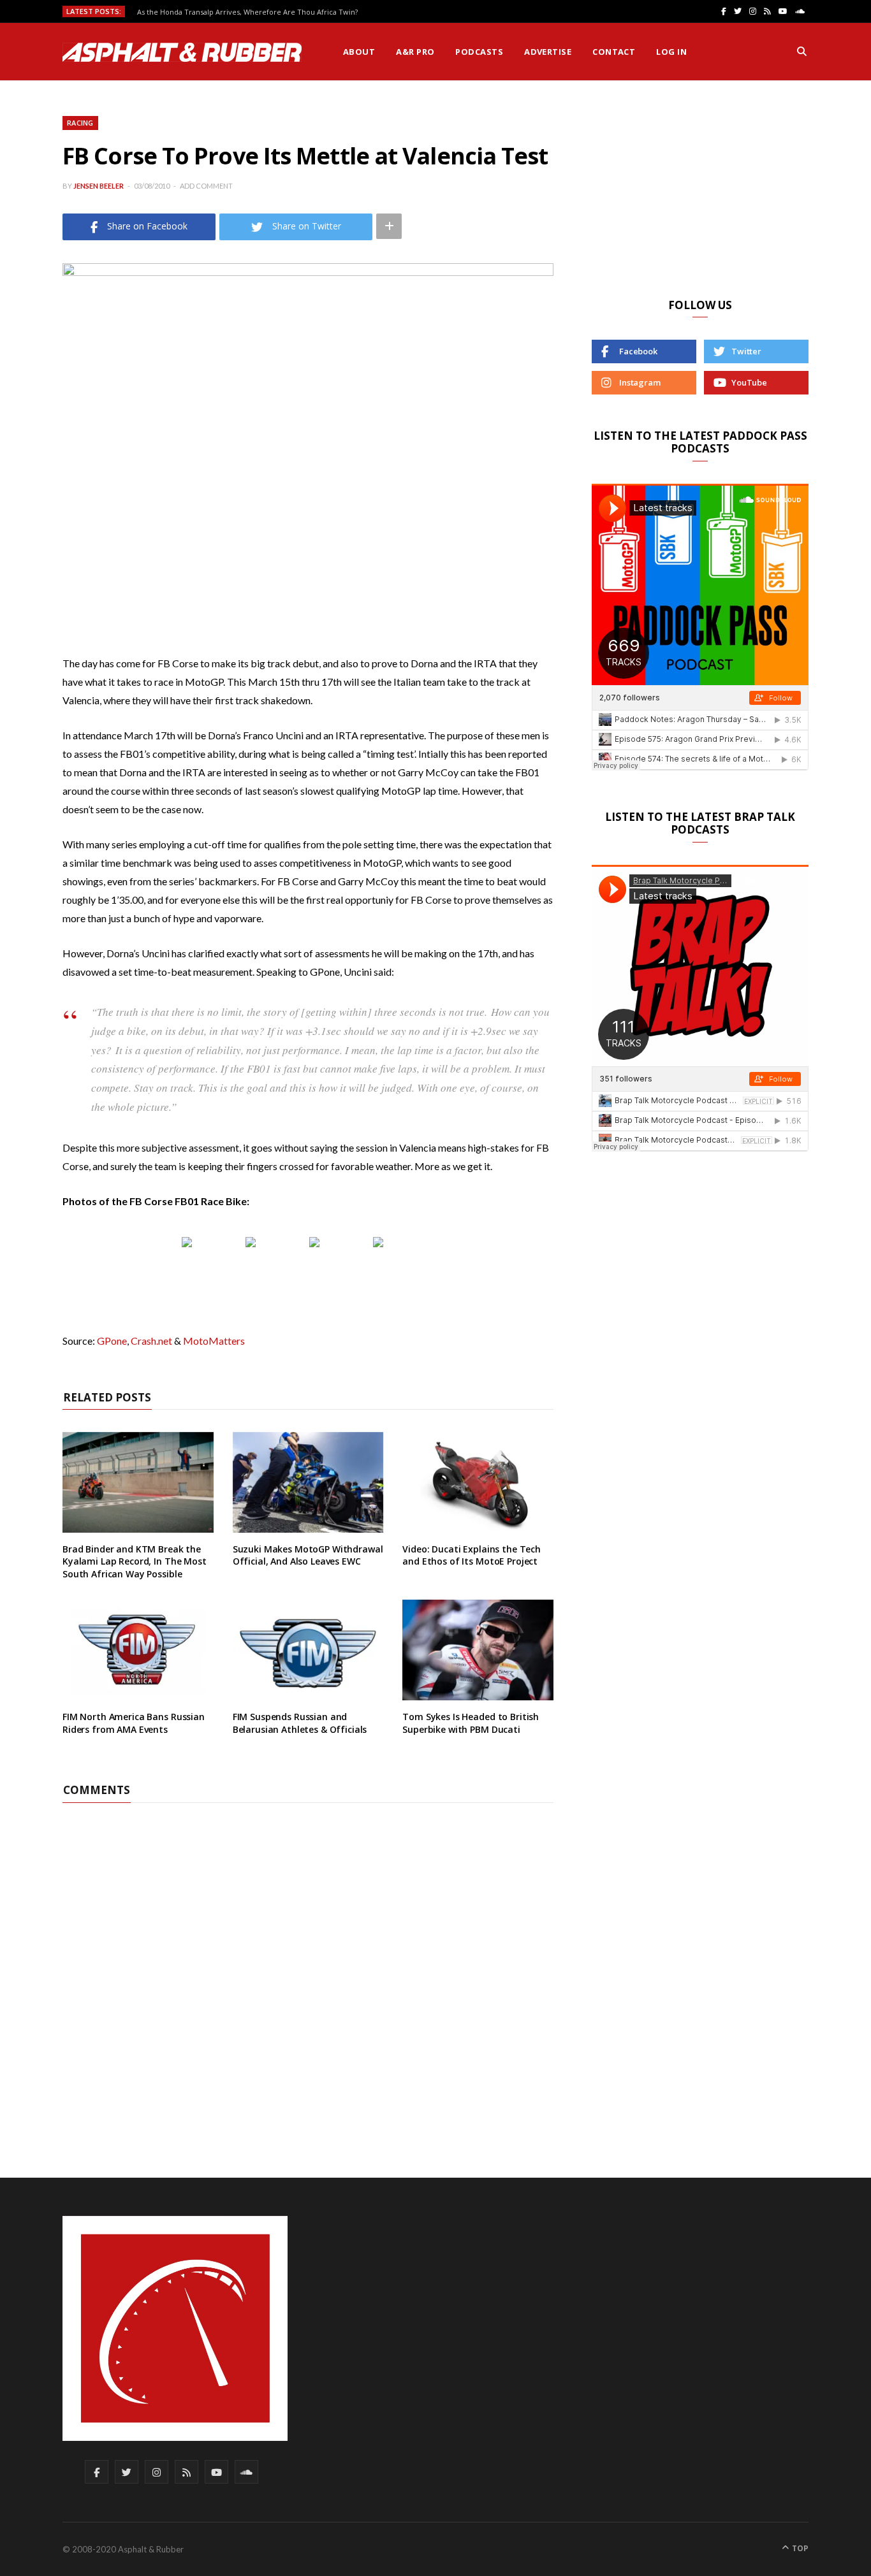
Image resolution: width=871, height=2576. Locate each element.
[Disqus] (308, 1962)
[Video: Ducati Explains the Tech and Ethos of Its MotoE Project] (478, 1482)
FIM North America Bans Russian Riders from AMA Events (134, 1723)
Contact (614, 52)
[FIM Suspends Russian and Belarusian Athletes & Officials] (308, 1650)
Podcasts (479, 52)
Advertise (548, 52)
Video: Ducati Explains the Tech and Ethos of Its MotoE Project (472, 1555)
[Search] (802, 52)
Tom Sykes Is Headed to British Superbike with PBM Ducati (471, 1723)
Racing (80, 123)
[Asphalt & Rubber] (182, 52)
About (359, 52)
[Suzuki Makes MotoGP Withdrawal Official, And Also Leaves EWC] (308, 1482)
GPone (112, 1341)
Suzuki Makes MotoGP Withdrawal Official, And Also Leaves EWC (308, 1555)
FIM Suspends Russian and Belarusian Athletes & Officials (300, 1723)
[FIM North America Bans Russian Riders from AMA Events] (138, 1650)
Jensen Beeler (99, 186)
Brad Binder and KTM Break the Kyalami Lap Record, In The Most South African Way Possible (135, 1561)
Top (799, 2548)
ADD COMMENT (206, 186)
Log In (671, 52)
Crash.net (151, 1341)
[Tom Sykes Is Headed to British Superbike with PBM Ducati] (478, 1650)
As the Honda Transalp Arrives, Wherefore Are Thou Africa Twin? (247, 12)
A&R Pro (415, 52)
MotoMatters (214, 1341)
